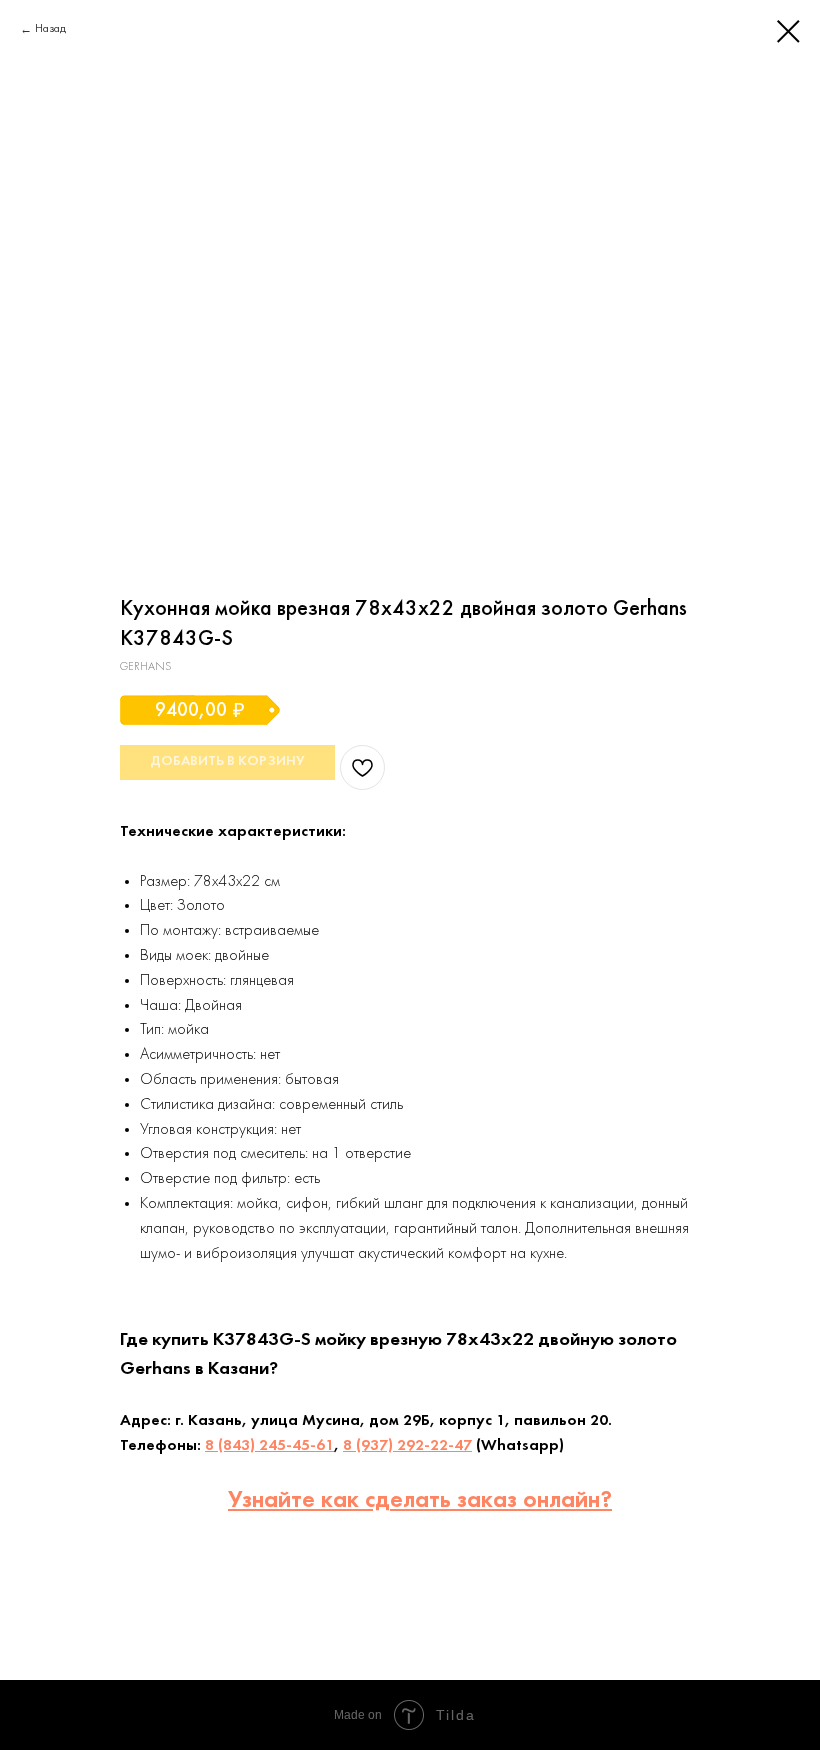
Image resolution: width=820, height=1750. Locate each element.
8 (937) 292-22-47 (407, 1446)
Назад (50, 29)
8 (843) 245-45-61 (269, 1446)
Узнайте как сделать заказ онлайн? (420, 1501)
